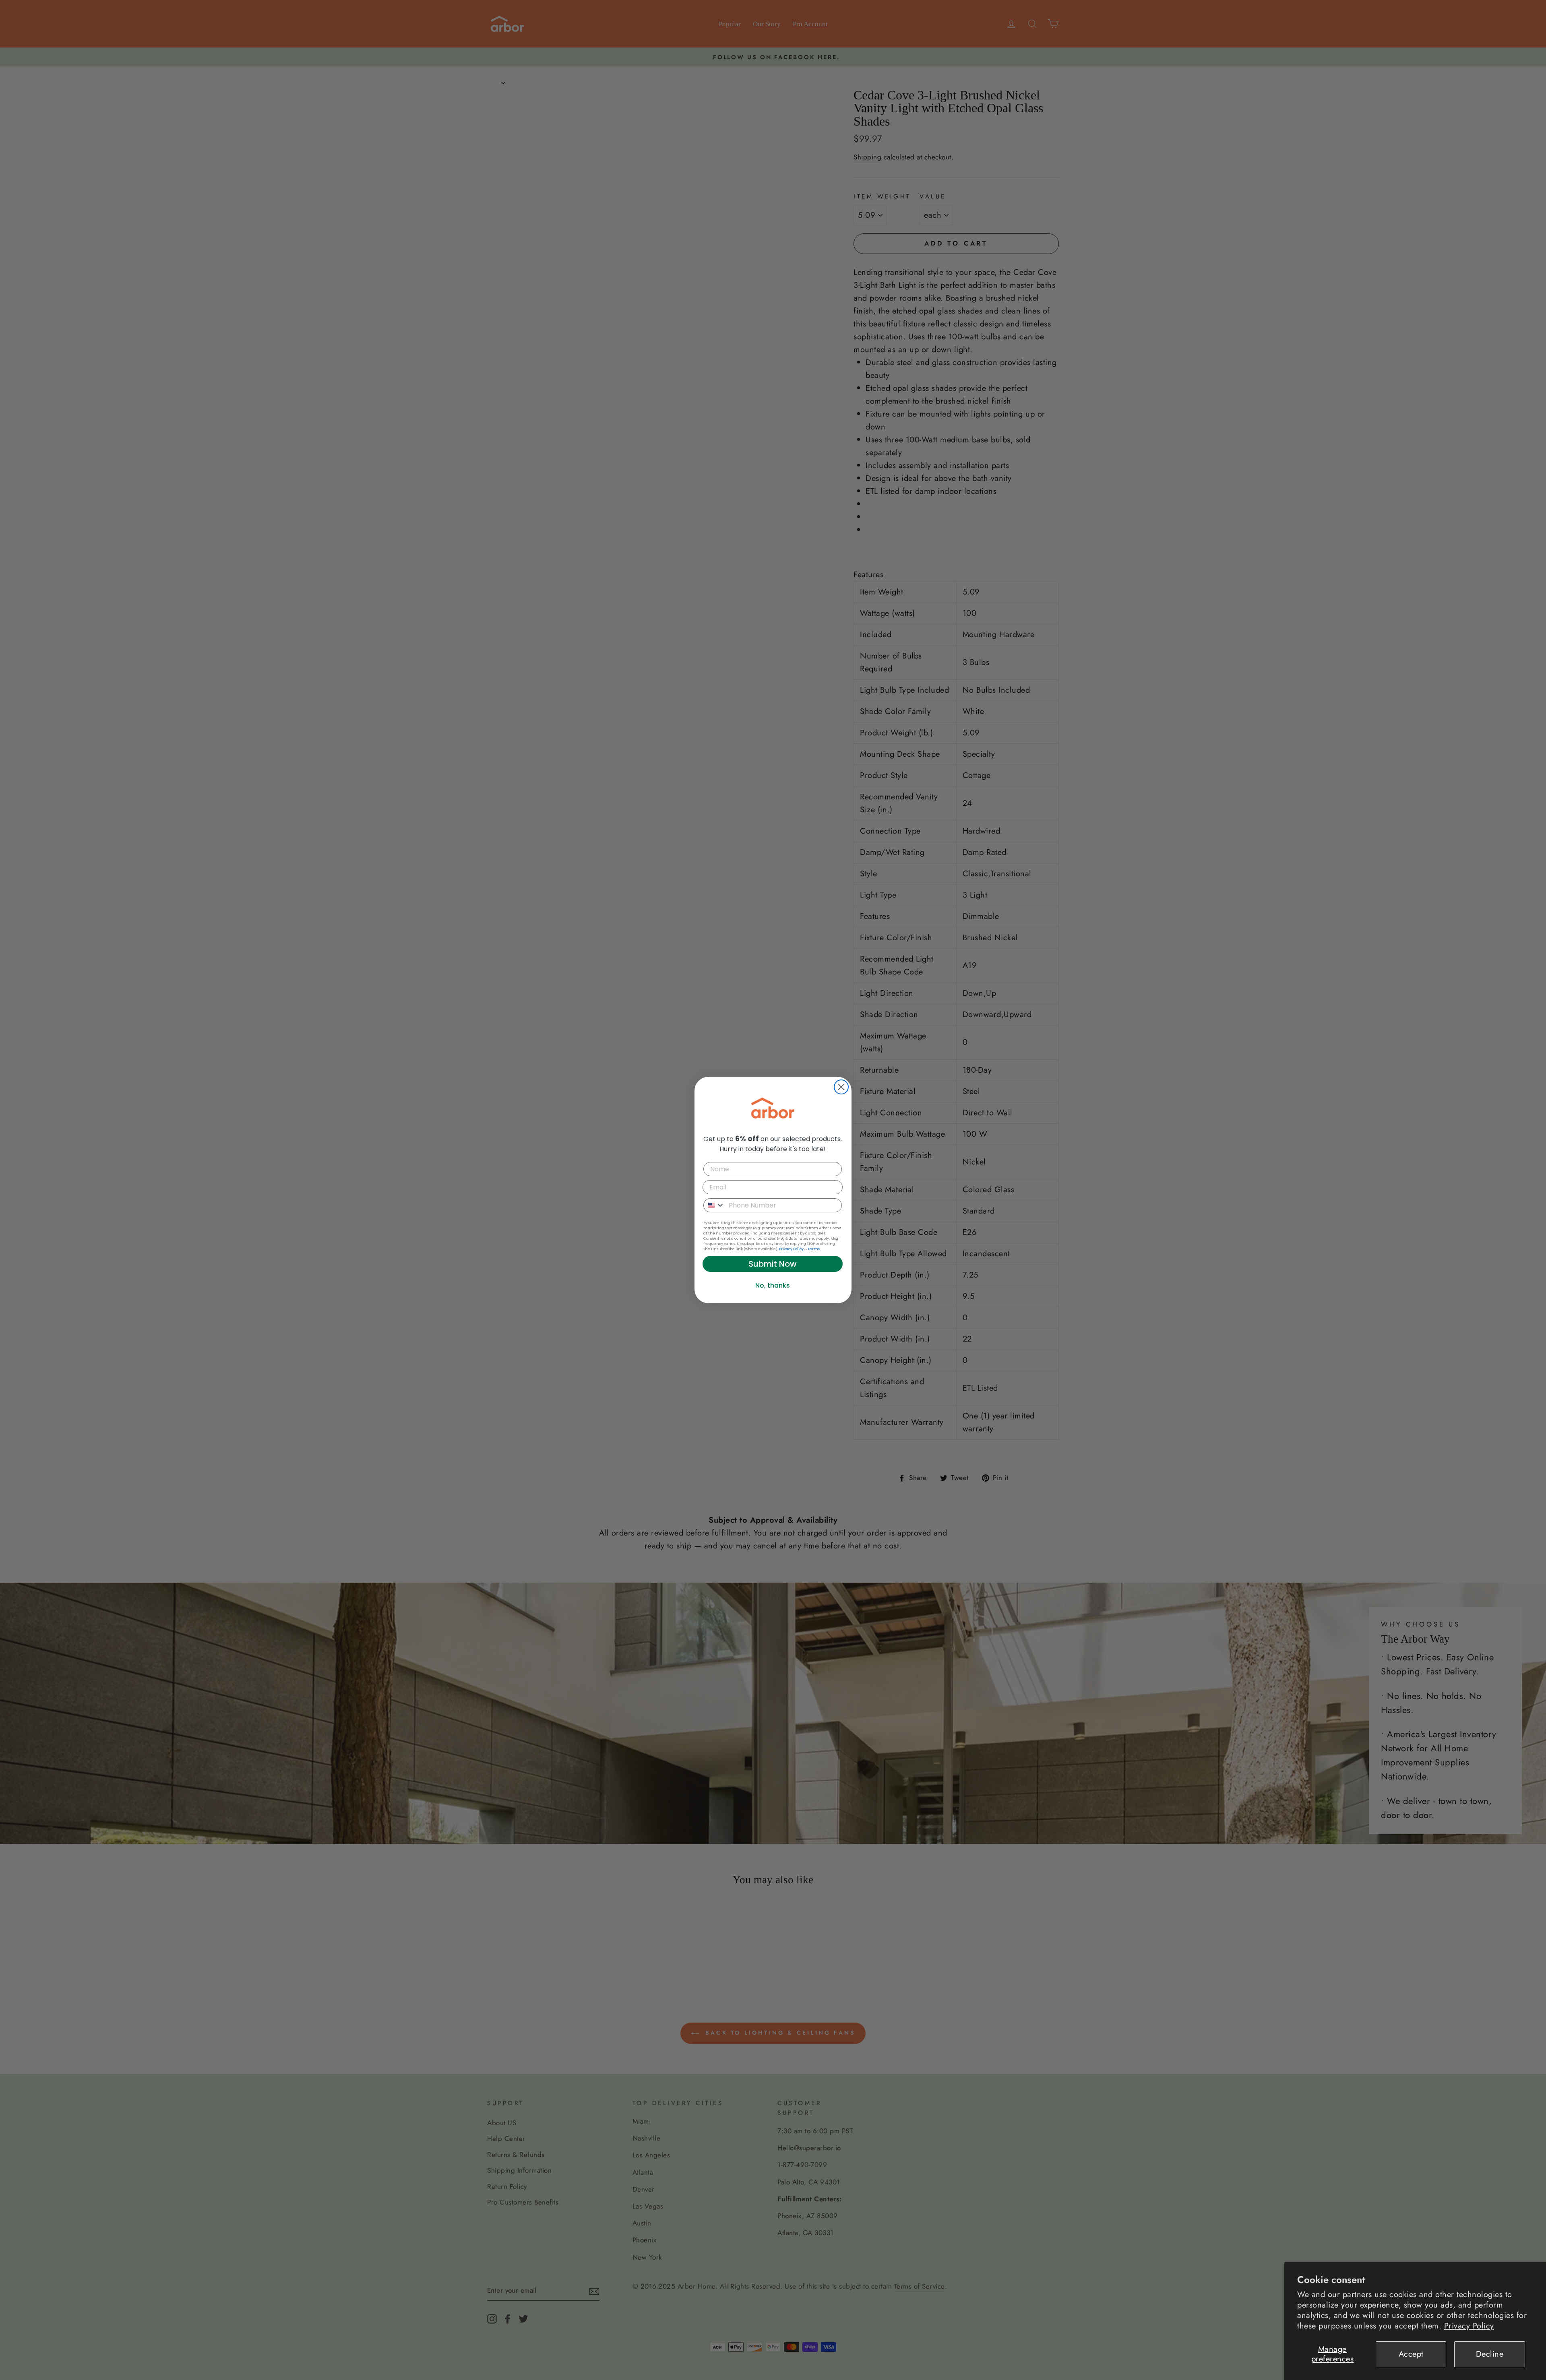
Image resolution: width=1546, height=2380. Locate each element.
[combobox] (714, 1205)
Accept (1411, 2354)
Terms (814, 1249)
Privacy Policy (1469, 2326)
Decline (1490, 2354)
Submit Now (773, 1264)
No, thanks (773, 1285)
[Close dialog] (841, 1087)
